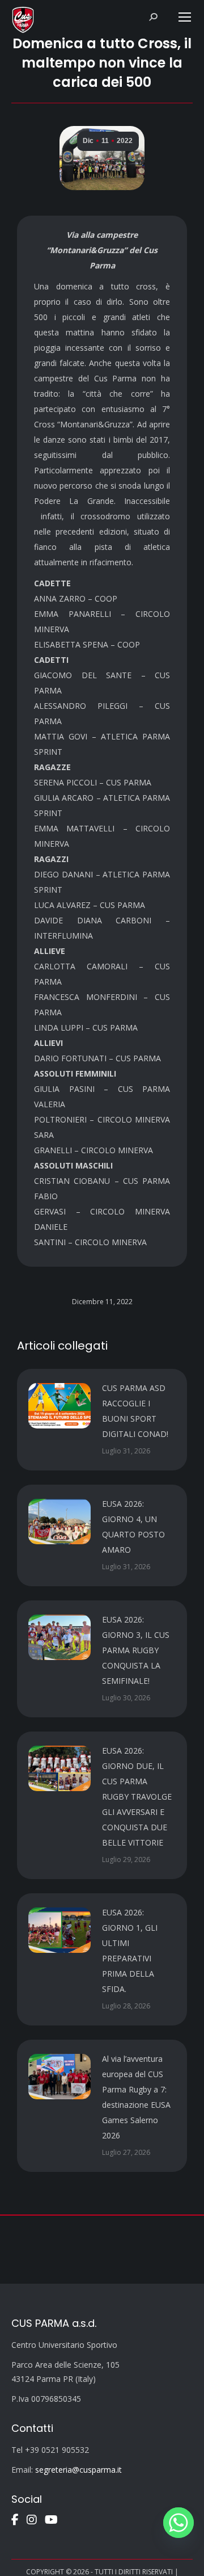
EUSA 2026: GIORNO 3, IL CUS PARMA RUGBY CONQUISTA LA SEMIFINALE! (136, 1650)
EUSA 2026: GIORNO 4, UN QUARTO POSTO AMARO (133, 1527)
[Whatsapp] (178, 2523)
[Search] (153, 17)
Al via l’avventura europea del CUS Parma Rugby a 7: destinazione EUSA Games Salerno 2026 (136, 2097)
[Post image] (59, 1406)
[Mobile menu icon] (185, 17)
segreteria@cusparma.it (78, 2470)
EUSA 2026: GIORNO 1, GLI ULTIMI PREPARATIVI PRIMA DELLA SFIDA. (130, 1951)
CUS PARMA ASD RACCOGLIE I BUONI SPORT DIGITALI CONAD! (135, 1411)
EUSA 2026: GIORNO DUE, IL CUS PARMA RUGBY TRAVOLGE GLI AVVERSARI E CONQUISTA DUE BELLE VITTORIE (137, 1797)
